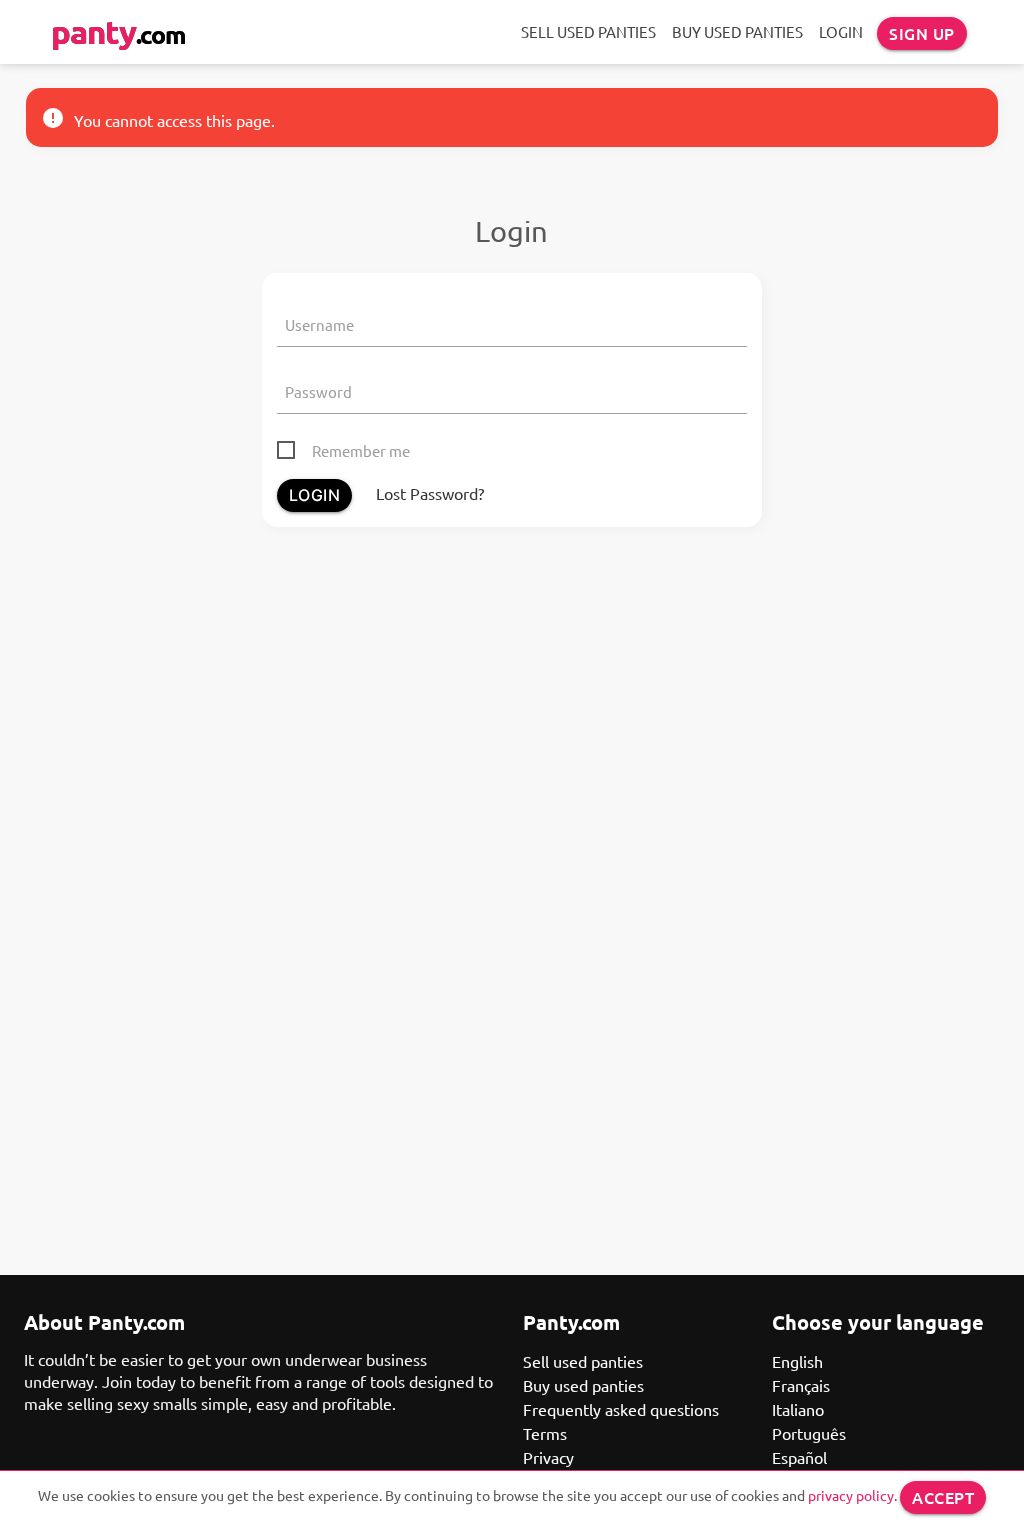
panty (118, 31)
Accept (943, 1497)
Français (801, 1385)
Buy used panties (737, 31)
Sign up (922, 33)
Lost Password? (430, 493)
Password (318, 391)
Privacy (548, 1457)
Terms (545, 1433)
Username (319, 324)
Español (799, 1457)
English (797, 1361)
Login (841, 31)
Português (809, 1433)
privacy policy (851, 1495)
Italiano (798, 1409)
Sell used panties (588, 31)
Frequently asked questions (621, 1409)
